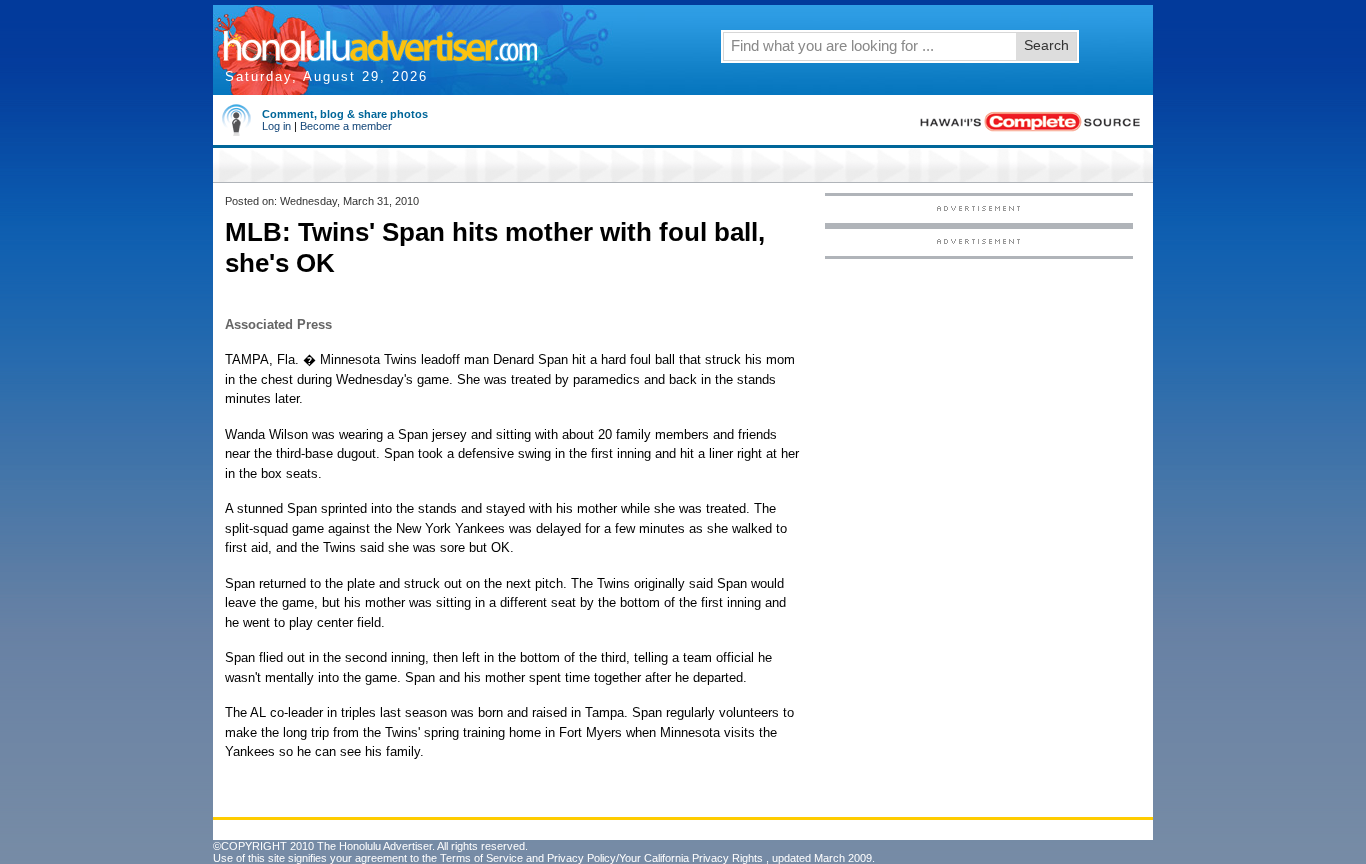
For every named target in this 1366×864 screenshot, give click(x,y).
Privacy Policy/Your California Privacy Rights (655, 858)
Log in (276, 126)
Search (1046, 45)
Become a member (346, 126)
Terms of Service (481, 858)
